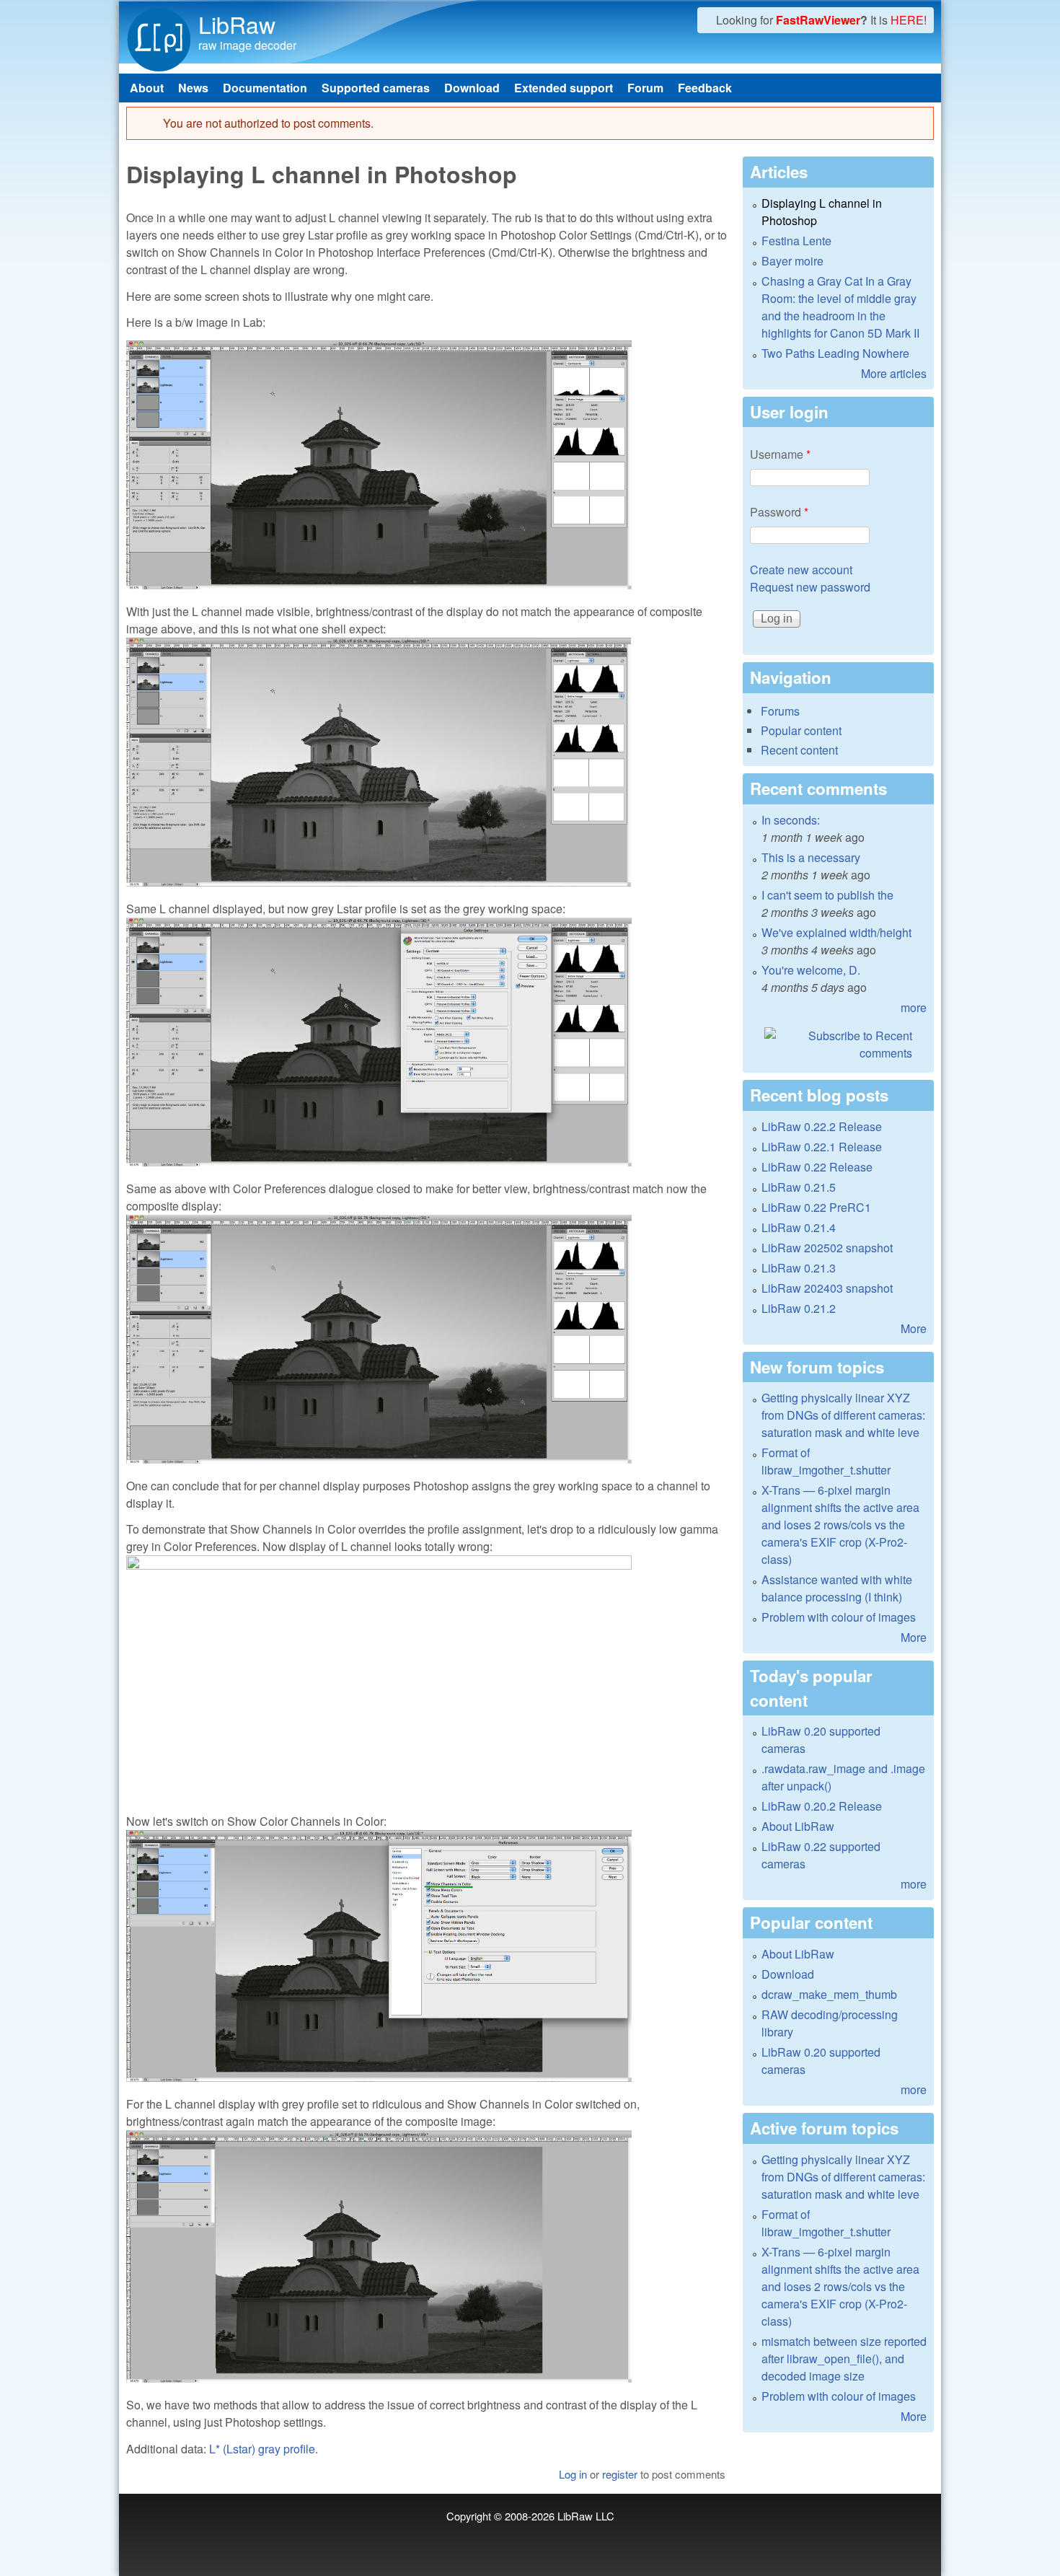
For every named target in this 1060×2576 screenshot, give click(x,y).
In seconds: (791, 820)
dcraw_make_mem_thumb (829, 1994)
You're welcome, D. (811, 970)
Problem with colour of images (839, 1617)
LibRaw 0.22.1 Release (822, 1147)
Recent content (799, 750)
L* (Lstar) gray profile (262, 2449)
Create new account (801, 570)
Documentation (265, 88)
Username (780, 454)
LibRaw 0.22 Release (817, 1167)
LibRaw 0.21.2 (799, 1308)
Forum (645, 88)
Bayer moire (792, 261)
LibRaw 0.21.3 (799, 1268)
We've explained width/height (836, 932)
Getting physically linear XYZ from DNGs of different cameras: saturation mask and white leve (843, 1415)
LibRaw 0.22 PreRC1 (816, 1207)
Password (779, 512)
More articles (894, 373)
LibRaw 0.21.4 (799, 1227)
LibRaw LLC (586, 2516)
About (147, 88)
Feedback (705, 88)
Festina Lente (796, 241)
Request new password (810, 587)
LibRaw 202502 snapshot (827, 1248)
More (914, 1328)
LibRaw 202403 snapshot (827, 1288)
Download (472, 88)
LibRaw (237, 24)
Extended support (564, 88)
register (620, 2474)
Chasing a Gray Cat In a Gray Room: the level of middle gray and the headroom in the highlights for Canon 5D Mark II (840, 307)
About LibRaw (798, 1826)
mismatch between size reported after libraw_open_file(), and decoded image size (844, 2359)
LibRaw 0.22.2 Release (822, 1126)
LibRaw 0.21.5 (799, 1187)
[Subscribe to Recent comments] (838, 1045)
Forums (780, 711)
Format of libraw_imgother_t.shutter (826, 1461)
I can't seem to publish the (827, 895)
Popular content (801, 730)
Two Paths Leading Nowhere (835, 353)
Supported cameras (376, 88)
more (914, 1007)
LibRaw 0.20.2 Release (822, 1806)
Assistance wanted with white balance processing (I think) (837, 1588)
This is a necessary (811, 857)
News (193, 88)
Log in (573, 2474)
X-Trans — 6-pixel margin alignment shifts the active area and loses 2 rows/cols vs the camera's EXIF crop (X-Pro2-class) (840, 1525)
